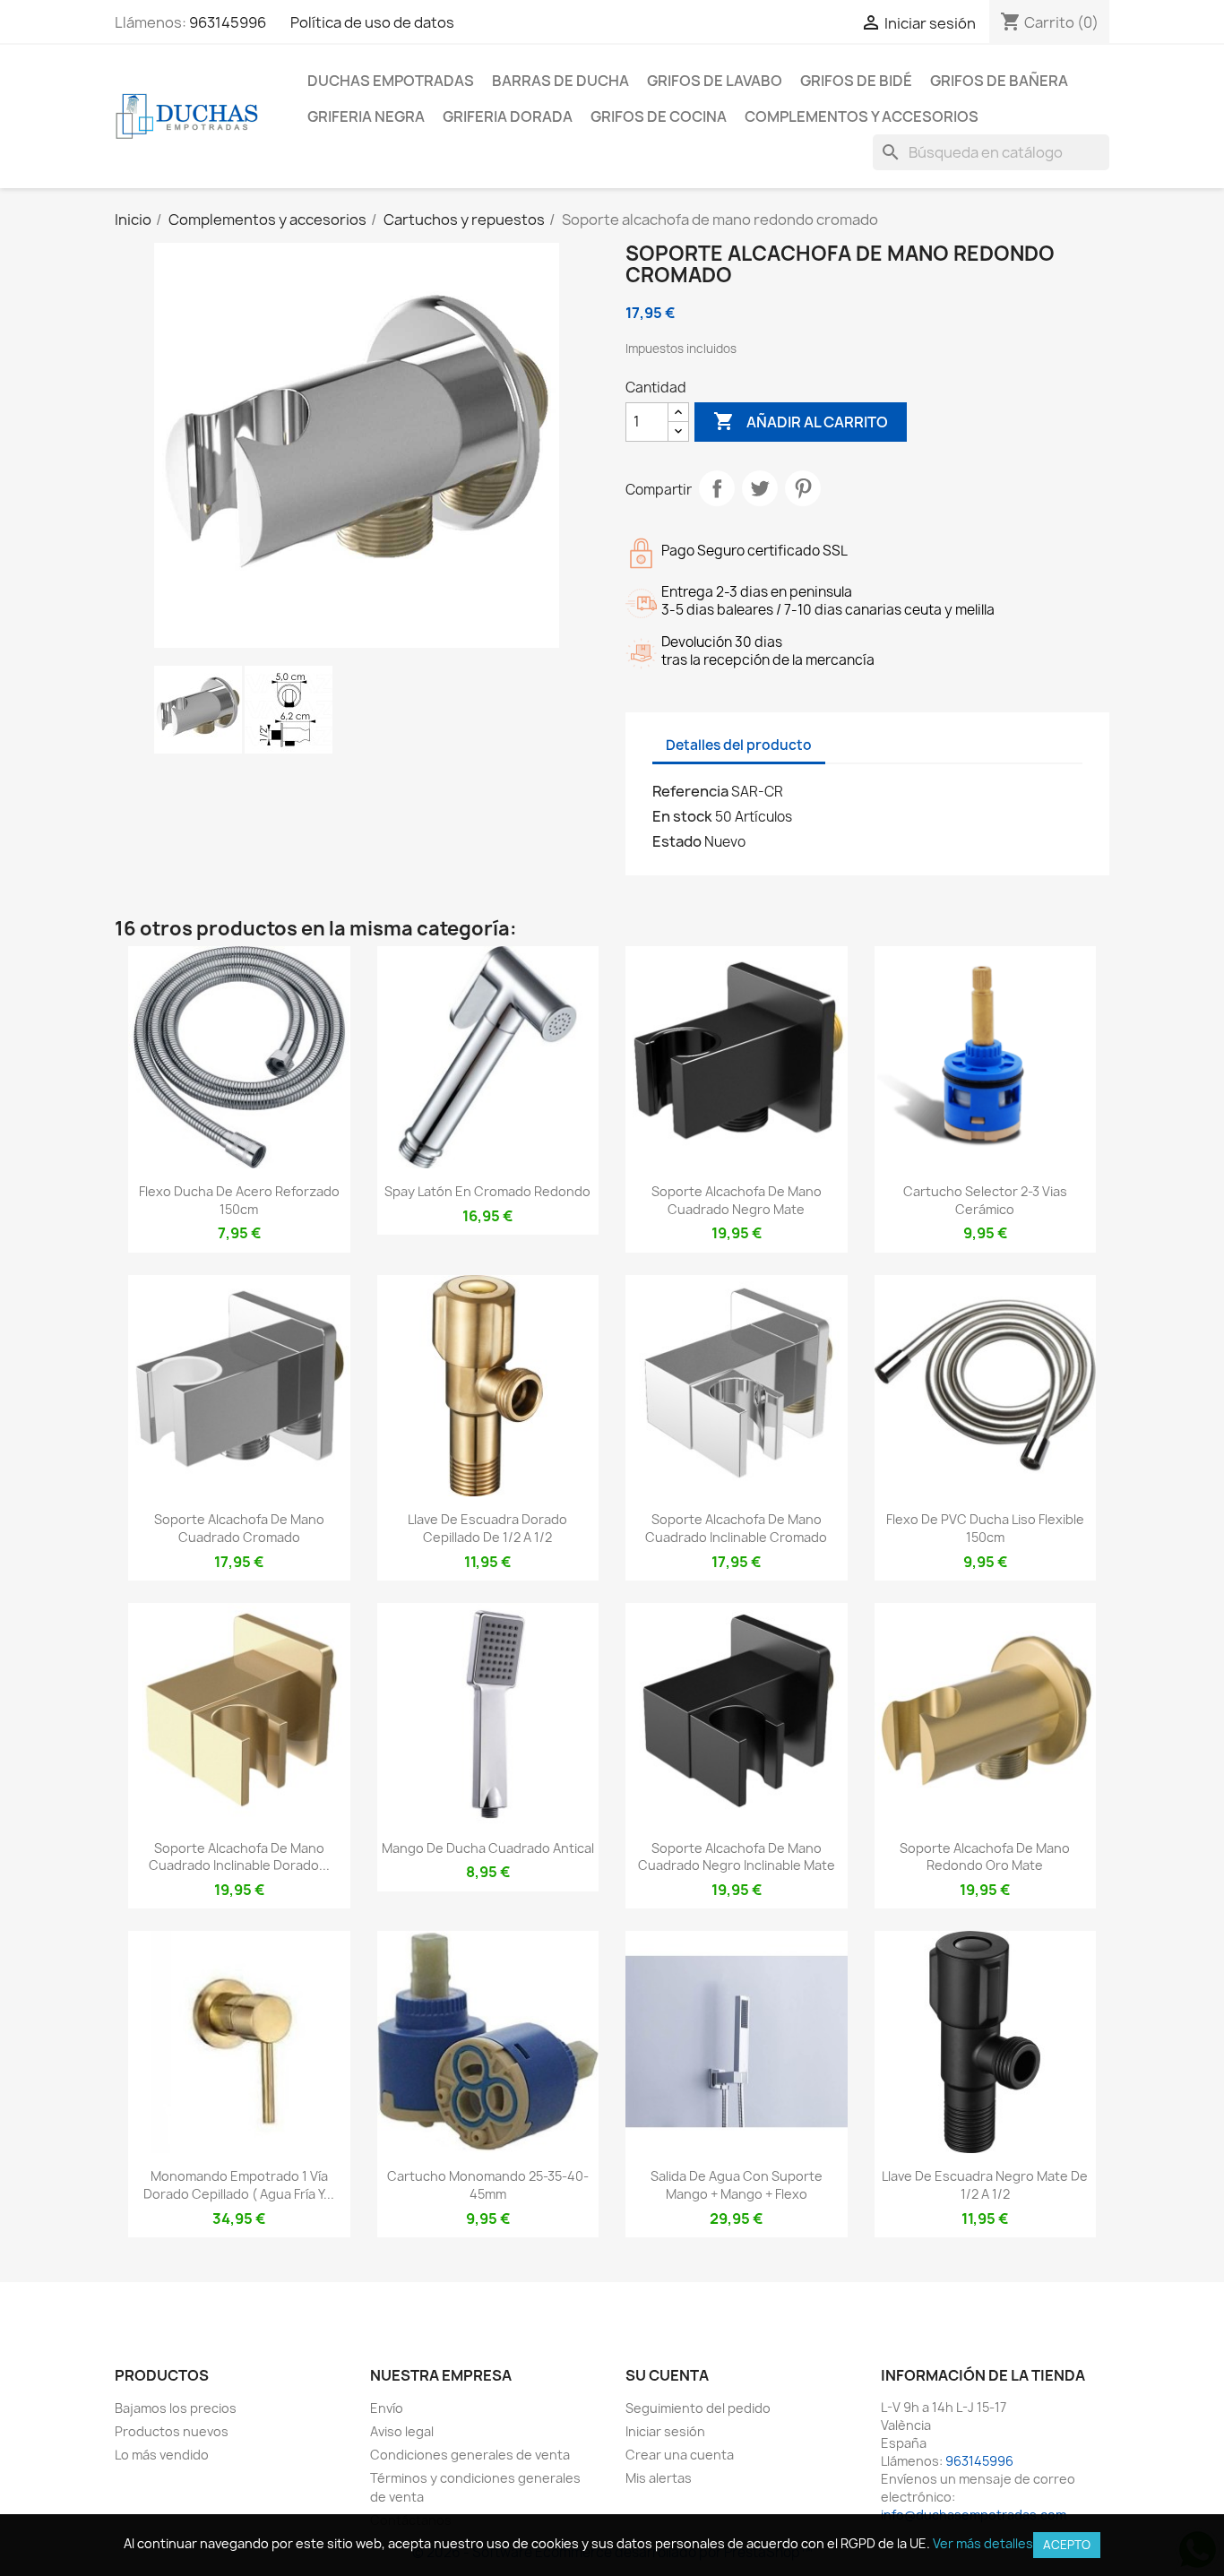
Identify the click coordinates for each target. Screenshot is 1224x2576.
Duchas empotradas (391, 81)
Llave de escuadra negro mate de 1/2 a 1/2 (985, 2185)
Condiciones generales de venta (470, 2455)
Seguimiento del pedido (698, 2408)
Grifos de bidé (856, 81)
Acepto (1067, 2545)
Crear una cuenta (680, 2455)
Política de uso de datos (372, 22)
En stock (682, 816)
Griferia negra (366, 116)
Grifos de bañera (999, 81)
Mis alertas (659, 2478)
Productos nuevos (172, 2431)
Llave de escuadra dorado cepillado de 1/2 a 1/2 (487, 1528)
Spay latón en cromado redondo (487, 1191)
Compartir (717, 488)
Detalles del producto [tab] (739, 745)
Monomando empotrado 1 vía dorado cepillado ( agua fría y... (239, 2185)
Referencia (690, 791)
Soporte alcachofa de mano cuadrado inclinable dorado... (239, 1857)
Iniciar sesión (665, 2431)
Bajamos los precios (176, 2408)
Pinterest (803, 488)
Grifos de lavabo (715, 81)
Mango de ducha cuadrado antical (488, 1848)
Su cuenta (667, 2375)
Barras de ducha (560, 81)
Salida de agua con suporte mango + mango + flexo (737, 2185)
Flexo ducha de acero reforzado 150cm (239, 1200)
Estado (677, 841)
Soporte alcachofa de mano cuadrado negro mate (737, 1200)
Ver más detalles (983, 2543)
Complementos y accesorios (862, 116)
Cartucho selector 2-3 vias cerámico (985, 1200)
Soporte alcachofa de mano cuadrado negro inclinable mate (737, 1857)
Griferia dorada (508, 116)
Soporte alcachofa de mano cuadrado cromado (239, 1528)
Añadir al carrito (801, 421)
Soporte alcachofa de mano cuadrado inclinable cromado (736, 1528)
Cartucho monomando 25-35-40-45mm (488, 2185)
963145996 (228, 22)
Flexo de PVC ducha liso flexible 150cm (985, 1528)
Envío (387, 2408)
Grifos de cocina (659, 116)
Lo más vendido (162, 2455)
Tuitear (760, 488)
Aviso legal (402, 2431)
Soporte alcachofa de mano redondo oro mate (985, 1857)
